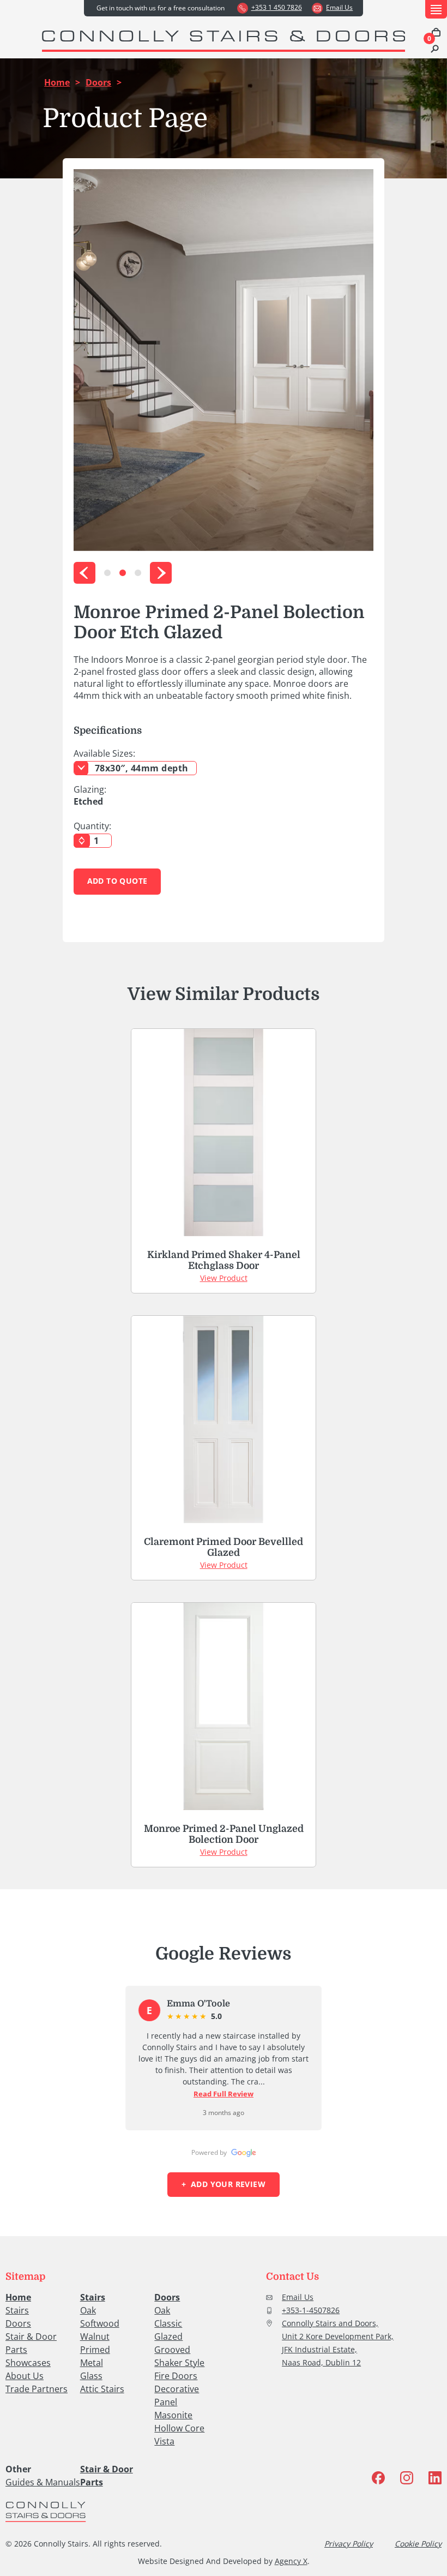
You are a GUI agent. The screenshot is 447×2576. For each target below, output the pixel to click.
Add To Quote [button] (117, 881)
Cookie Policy (418, 2544)
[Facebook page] (378, 2479)
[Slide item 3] (138, 573)
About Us (25, 2376)
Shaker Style (179, 2363)
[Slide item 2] (123, 573)
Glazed (168, 2337)
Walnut (95, 2337)
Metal (92, 2363)
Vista (164, 2441)
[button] (436, 9)
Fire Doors (176, 2376)
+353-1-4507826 (311, 2310)
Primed (95, 2350)
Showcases (28, 2363)
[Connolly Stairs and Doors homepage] (46, 2513)
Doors (98, 82)
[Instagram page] (407, 2479)
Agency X (291, 2561)
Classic (168, 2323)
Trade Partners (37, 2389)
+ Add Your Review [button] (224, 2184)
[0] (436, 33)
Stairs (17, 2310)
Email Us (298, 2297)
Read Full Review (224, 2094)
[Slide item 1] (107, 573)
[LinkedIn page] (435, 2479)
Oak (88, 2310)
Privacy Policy (349, 2544)
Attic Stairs (102, 2389)
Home (57, 82)
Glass (91, 2376)
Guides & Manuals (43, 2482)
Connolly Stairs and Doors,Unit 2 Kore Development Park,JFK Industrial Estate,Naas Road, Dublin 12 (338, 2343)
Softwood (100, 2323)
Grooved (172, 2350)
